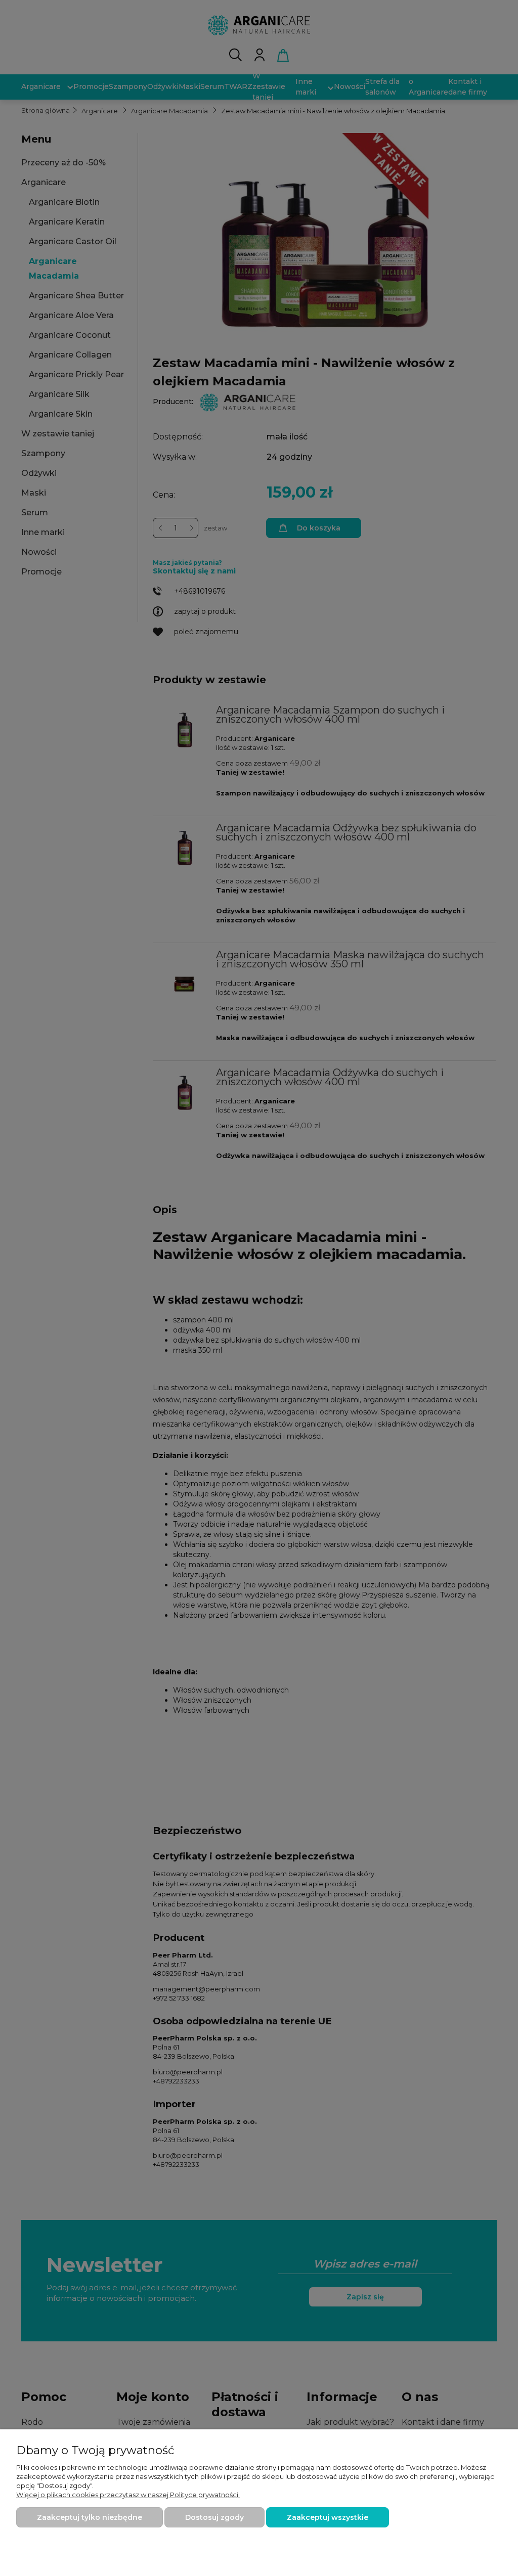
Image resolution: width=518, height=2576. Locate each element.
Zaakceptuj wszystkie (328, 2517)
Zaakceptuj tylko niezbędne (90, 2517)
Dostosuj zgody (214, 2517)
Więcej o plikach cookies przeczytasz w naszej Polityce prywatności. (128, 2495)
